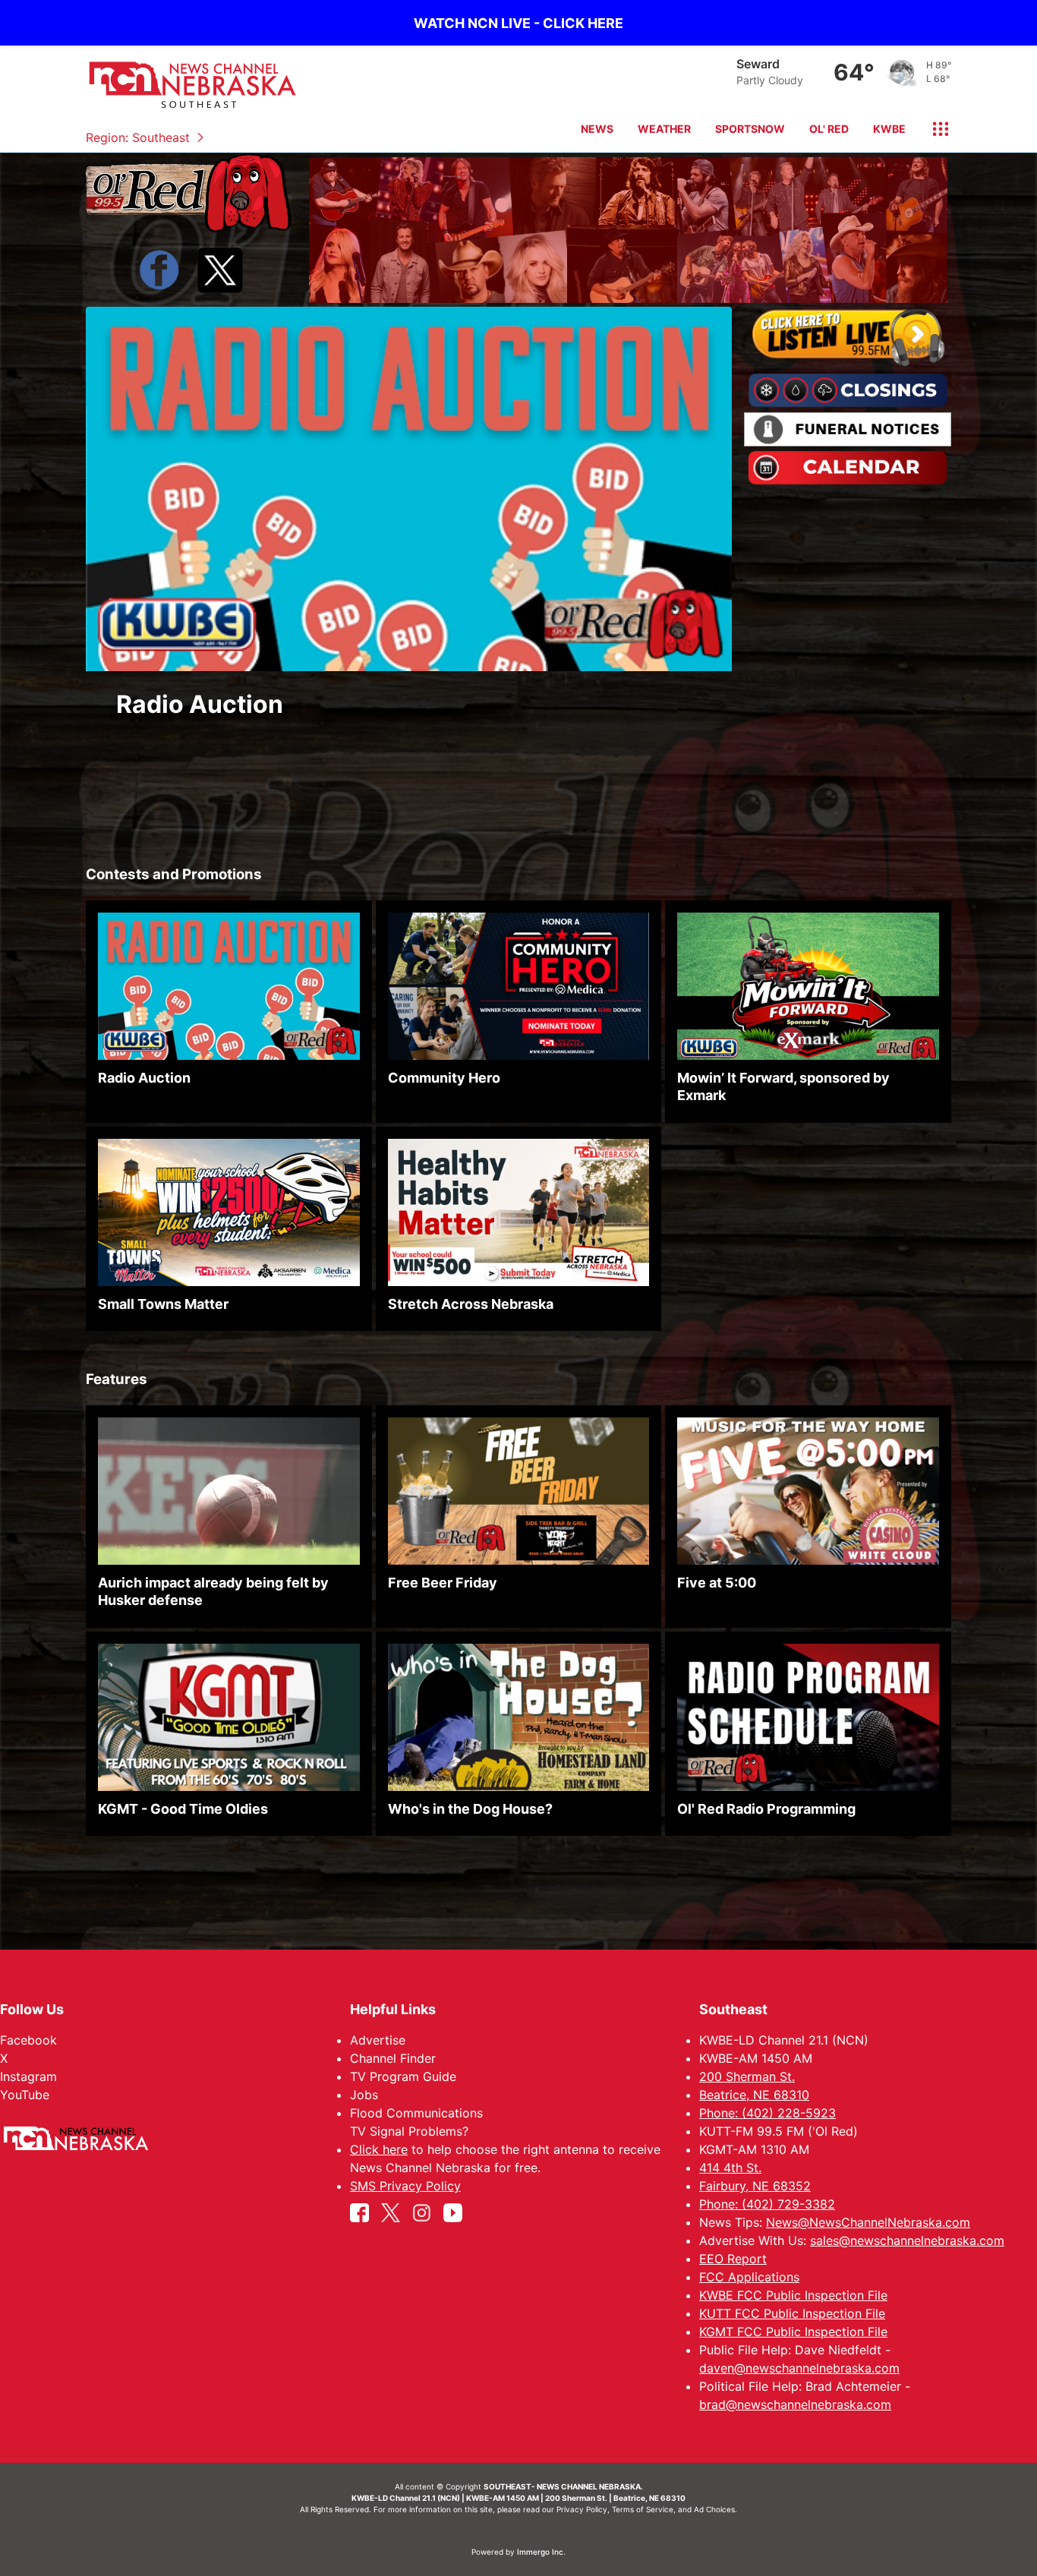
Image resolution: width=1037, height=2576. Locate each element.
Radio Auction (200, 704)
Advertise (378, 2040)
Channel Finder (393, 2058)
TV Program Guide (403, 2076)
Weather (664, 129)
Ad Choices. (715, 2509)
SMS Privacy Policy (405, 2186)
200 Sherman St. (747, 2076)
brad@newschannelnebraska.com (795, 2404)
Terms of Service (643, 2509)
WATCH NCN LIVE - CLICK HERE (518, 23)
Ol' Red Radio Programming (766, 1808)
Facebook (28, 2040)
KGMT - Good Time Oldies (183, 1808)
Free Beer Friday (443, 1583)
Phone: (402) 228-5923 (768, 2113)
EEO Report (733, 2259)
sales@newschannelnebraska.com (907, 2240)
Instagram (28, 2076)
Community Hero (444, 1078)
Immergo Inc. (541, 2552)
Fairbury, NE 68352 (755, 2186)
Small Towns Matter (163, 1303)
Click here (379, 2149)
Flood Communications (416, 2113)
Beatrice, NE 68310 (754, 2095)
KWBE (889, 129)
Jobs (364, 2095)
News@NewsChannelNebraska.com (868, 2222)
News (597, 129)
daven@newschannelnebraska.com (799, 2368)
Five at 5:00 (717, 1583)
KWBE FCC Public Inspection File (793, 2295)
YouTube (25, 2095)
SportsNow (750, 129)
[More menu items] (935, 129)
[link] (409, 525)
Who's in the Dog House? (470, 1808)
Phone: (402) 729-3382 (767, 2204)
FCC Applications (749, 2277)
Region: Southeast (138, 137)
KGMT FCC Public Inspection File (793, 2332)
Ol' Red (829, 129)
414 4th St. (730, 2168)
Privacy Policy (582, 2509)
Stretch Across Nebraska (471, 1303)
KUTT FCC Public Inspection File (792, 2313)
